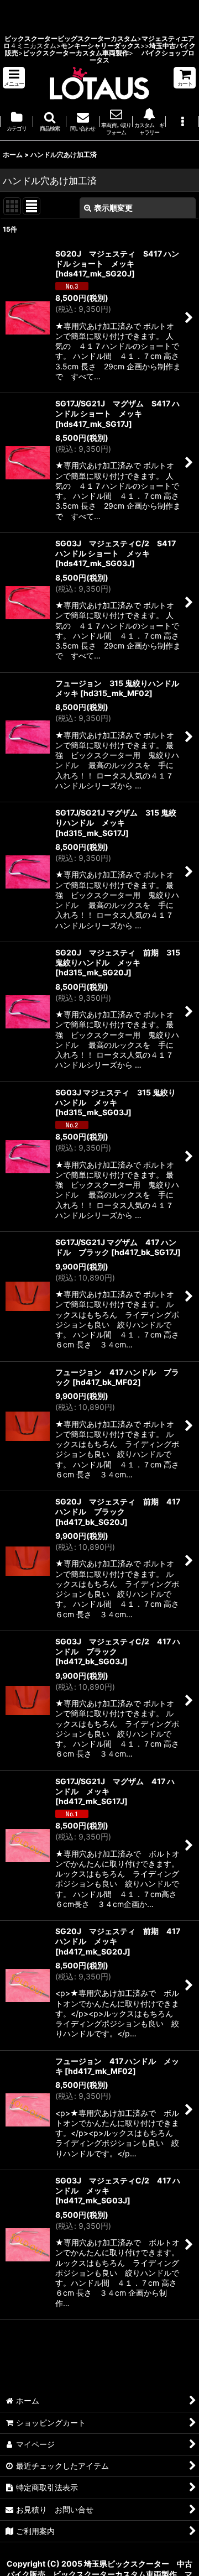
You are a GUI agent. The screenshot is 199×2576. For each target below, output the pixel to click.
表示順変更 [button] (113, 208)
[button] (14, 78)
